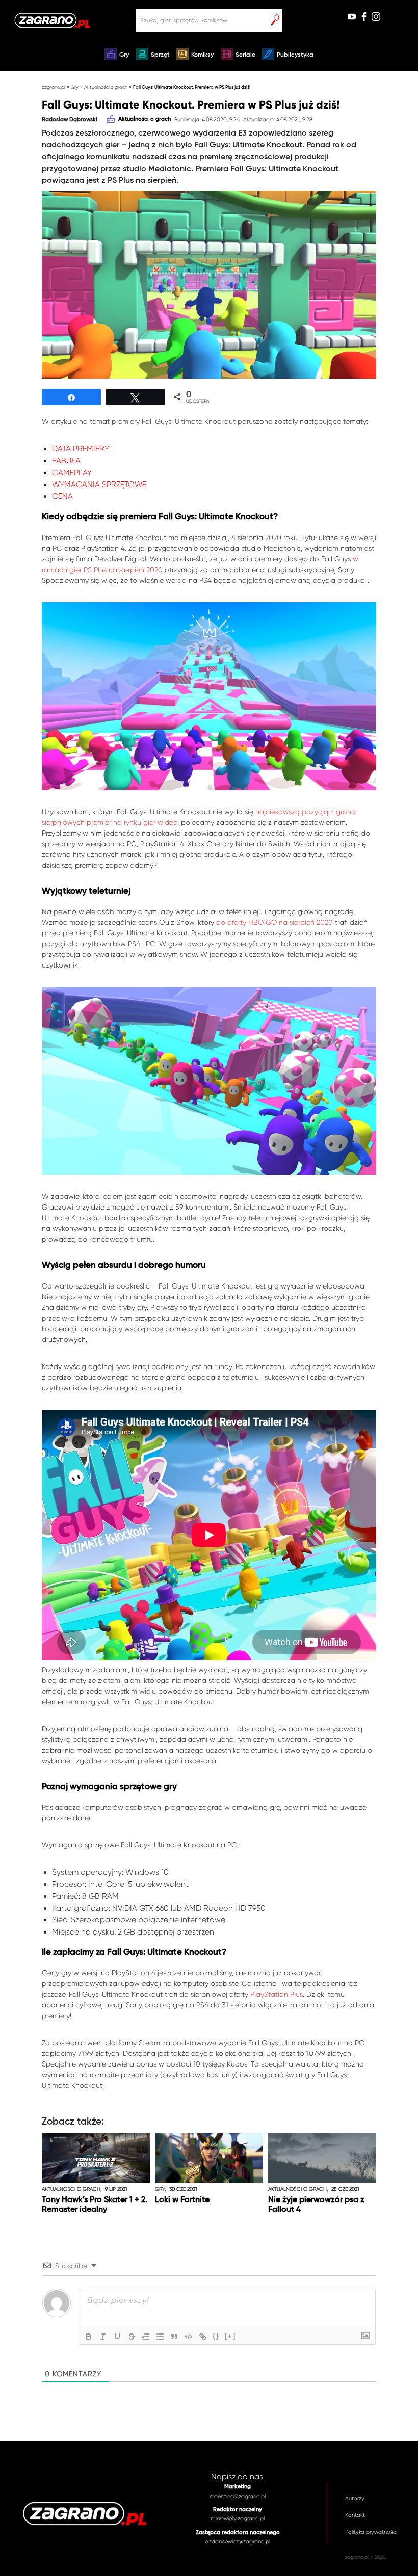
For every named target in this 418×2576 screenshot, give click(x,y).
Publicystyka (295, 55)
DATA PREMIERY (81, 449)
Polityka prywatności (371, 2532)
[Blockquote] (174, 2337)
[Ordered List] (146, 2337)
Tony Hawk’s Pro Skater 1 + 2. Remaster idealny (95, 2205)
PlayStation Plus (277, 1994)
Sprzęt (160, 55)
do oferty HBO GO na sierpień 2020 (275, 922)
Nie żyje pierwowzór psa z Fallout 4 (316, 2205)
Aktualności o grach (106, 87)
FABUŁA (66, 461)
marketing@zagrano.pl (238, 2496)
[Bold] (89, 2337)
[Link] (203, 2337)
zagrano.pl (54, 87)
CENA (62, 496)
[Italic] (103, 2337)
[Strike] (132, 2337)
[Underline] (117, 2337)
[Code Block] (189, 2337)
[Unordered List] (160, 2337)
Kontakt (355, 2515)
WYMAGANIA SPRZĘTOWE (99, 485)
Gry (124, 55)
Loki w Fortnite (182, 2200)
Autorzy (355, 2498)
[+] (230, 2336)
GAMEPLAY (72, 473)
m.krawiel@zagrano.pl (238, 2519)
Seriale (245, 55)
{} (216, 2336)
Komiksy (202, 55)
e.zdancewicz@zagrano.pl (238, 2542)
